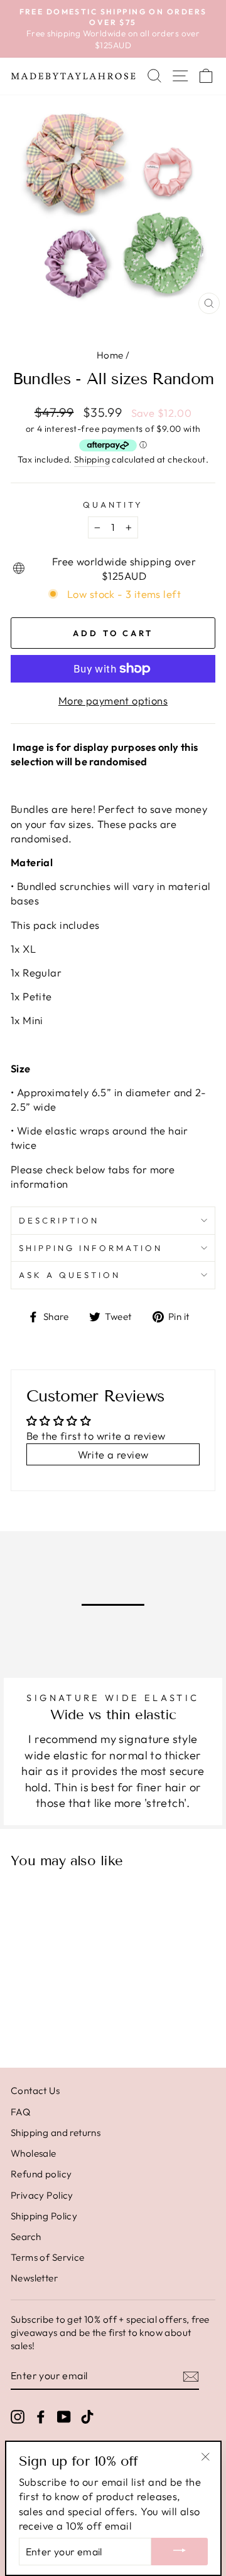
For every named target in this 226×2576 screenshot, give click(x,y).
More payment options (113, 700)
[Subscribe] (191, 2376)
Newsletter (34, 2278)
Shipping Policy (44, 2216)
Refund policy (41, 2174)
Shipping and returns (56, 2133)
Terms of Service (48, 2257)
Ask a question (70, 1275)
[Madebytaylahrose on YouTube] (64, 2416)
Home (110, 355)
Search (26, 2237)
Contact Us (35, 2091)
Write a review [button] (113, 1454)
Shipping (92, 459)
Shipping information (91, 1248)
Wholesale (34, 2153)
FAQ (20, 2112)
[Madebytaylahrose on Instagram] (18, 2416)
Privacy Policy (42, 2195)
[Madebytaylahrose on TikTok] (87, 2416)
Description (59, 1220)
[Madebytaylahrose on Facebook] (41, 2416)
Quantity (113, 505)
